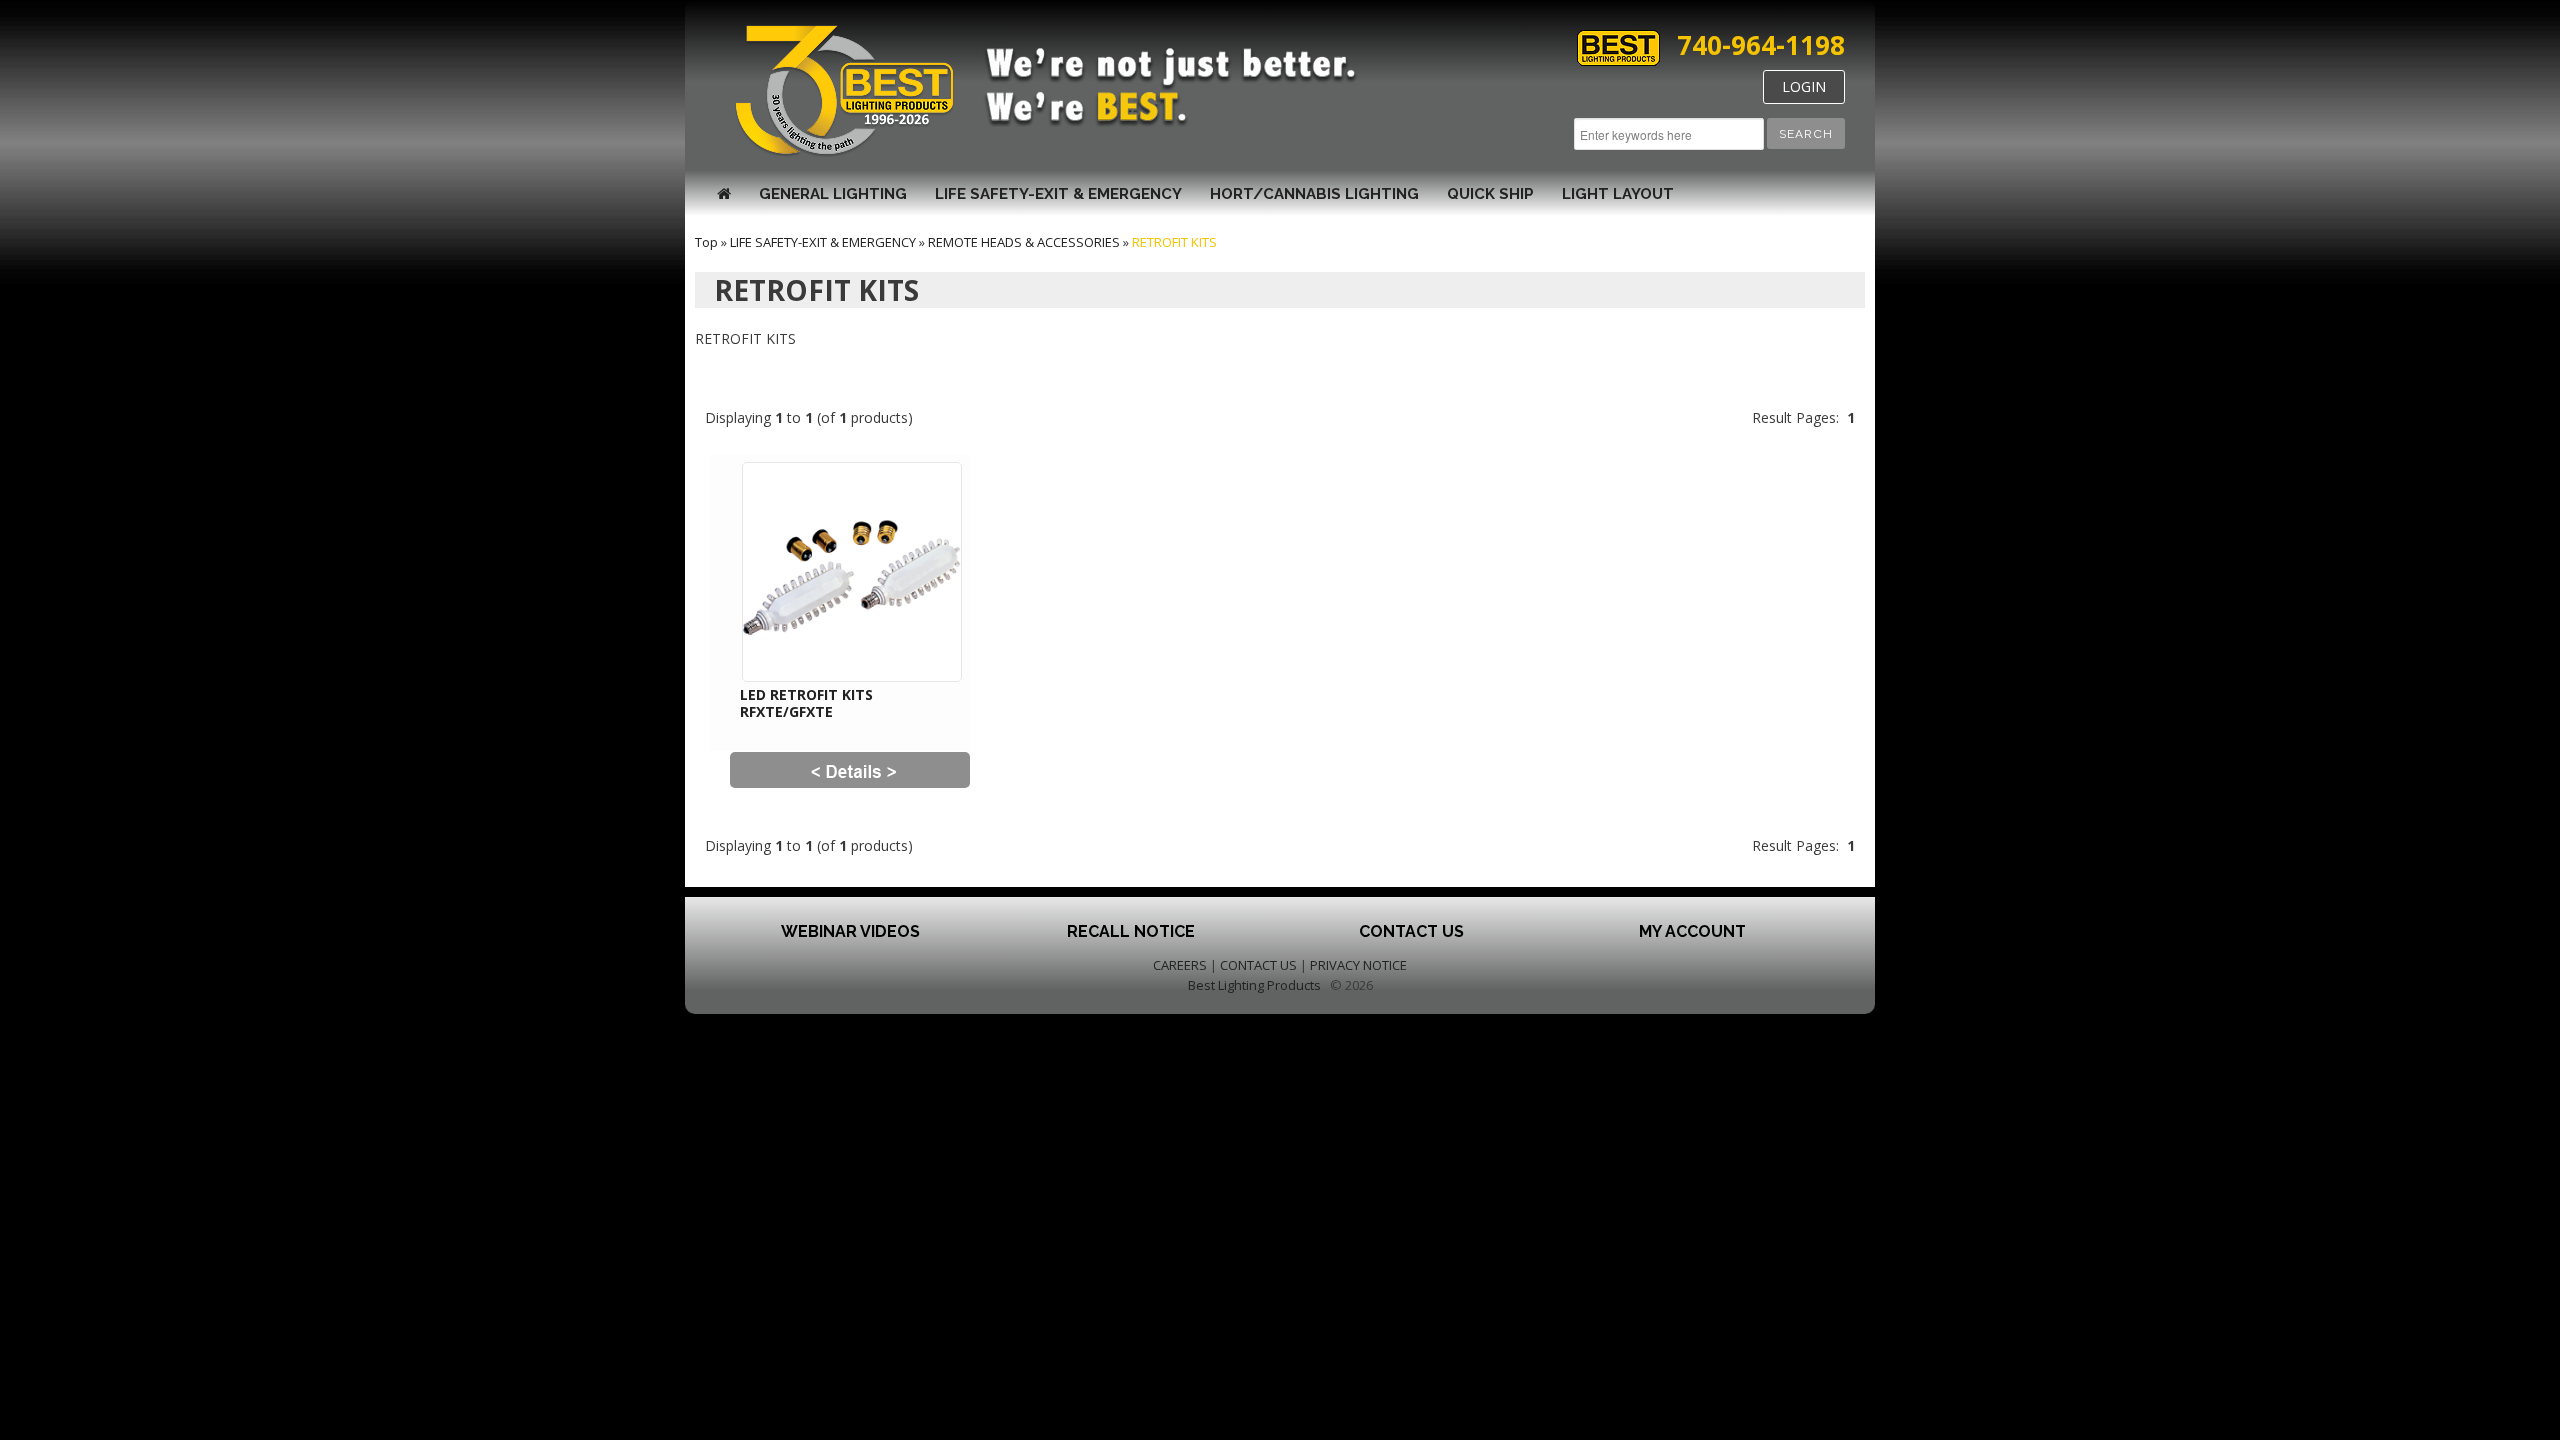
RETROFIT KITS (1174, 242)
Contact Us (1411, 931)
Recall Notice (1131, 931)
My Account (1692, 931)
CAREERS (1180, 965)
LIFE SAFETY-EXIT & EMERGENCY (1058, 194)
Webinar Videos (850, 931)
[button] (1806, 133)
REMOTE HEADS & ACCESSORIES (1024, 242)
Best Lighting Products (1254, 985)
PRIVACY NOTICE (1358, 965)
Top (706, 242)
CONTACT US (1258, 965)
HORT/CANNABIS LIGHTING (1314, 194)
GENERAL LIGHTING (833, 194)
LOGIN (1804, 86)
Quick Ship (1490, 194)
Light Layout (1618, 194)
